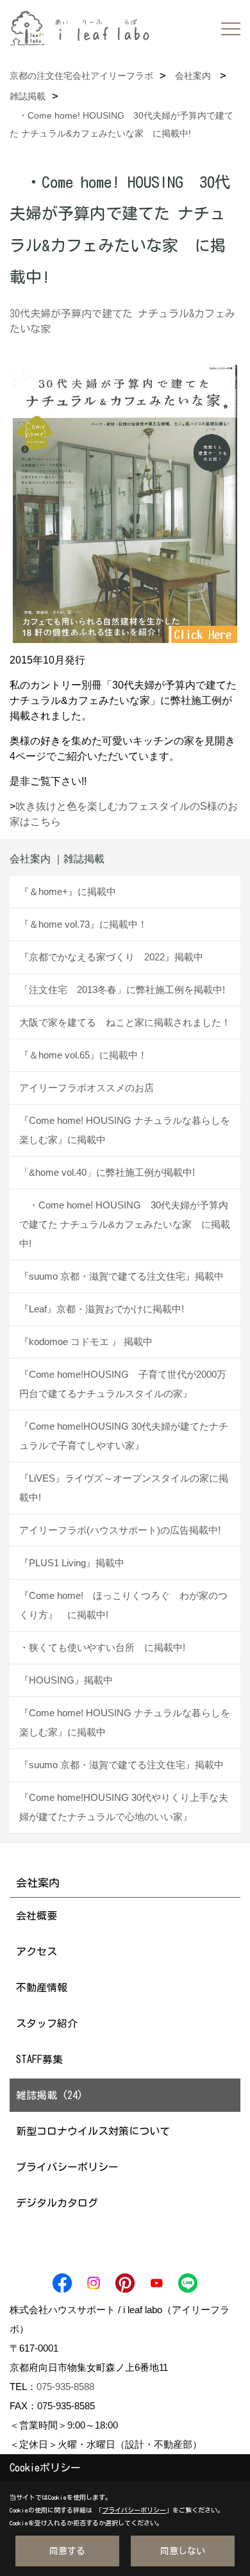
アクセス (37, 1952)
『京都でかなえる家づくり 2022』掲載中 (111, 957)
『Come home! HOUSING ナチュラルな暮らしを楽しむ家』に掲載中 (125, 1130)
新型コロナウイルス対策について (93, 2131)
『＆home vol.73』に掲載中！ (83, 924)
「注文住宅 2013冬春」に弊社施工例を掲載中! (122, 990)
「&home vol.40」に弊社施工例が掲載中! (107, 1172)
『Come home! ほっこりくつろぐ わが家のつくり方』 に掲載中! (123, 1605)
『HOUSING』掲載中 (66, 1680)
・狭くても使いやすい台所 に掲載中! (102, 1647)
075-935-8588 (65, 2387)
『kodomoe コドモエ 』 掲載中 (86, 1342)
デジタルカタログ (57, 2203)
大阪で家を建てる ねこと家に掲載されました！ (125, 1022)
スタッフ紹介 (47, 2023)
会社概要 (37, 1916)
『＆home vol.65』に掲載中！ (83, 1055)
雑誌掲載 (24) (49, 2095)
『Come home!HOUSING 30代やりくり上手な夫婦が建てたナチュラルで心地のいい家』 (124, 1807)
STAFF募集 (39, 2059)
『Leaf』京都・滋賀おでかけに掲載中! (102, 1309)
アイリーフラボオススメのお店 (87, 1088)
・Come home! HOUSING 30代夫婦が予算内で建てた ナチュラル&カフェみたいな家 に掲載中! (125, 1224)
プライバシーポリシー (67, 2167)
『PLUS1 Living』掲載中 (72, 1563)
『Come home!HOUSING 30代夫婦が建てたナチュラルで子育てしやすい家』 (124, 1436)
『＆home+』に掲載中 (68, 891)
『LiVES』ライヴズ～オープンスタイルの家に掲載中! (124, 1488)
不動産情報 (42, 1987)
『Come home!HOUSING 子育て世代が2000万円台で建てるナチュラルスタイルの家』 (123, 1384)
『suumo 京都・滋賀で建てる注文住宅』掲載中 (121, 1276)
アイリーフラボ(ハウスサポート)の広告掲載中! (120, 1530)
